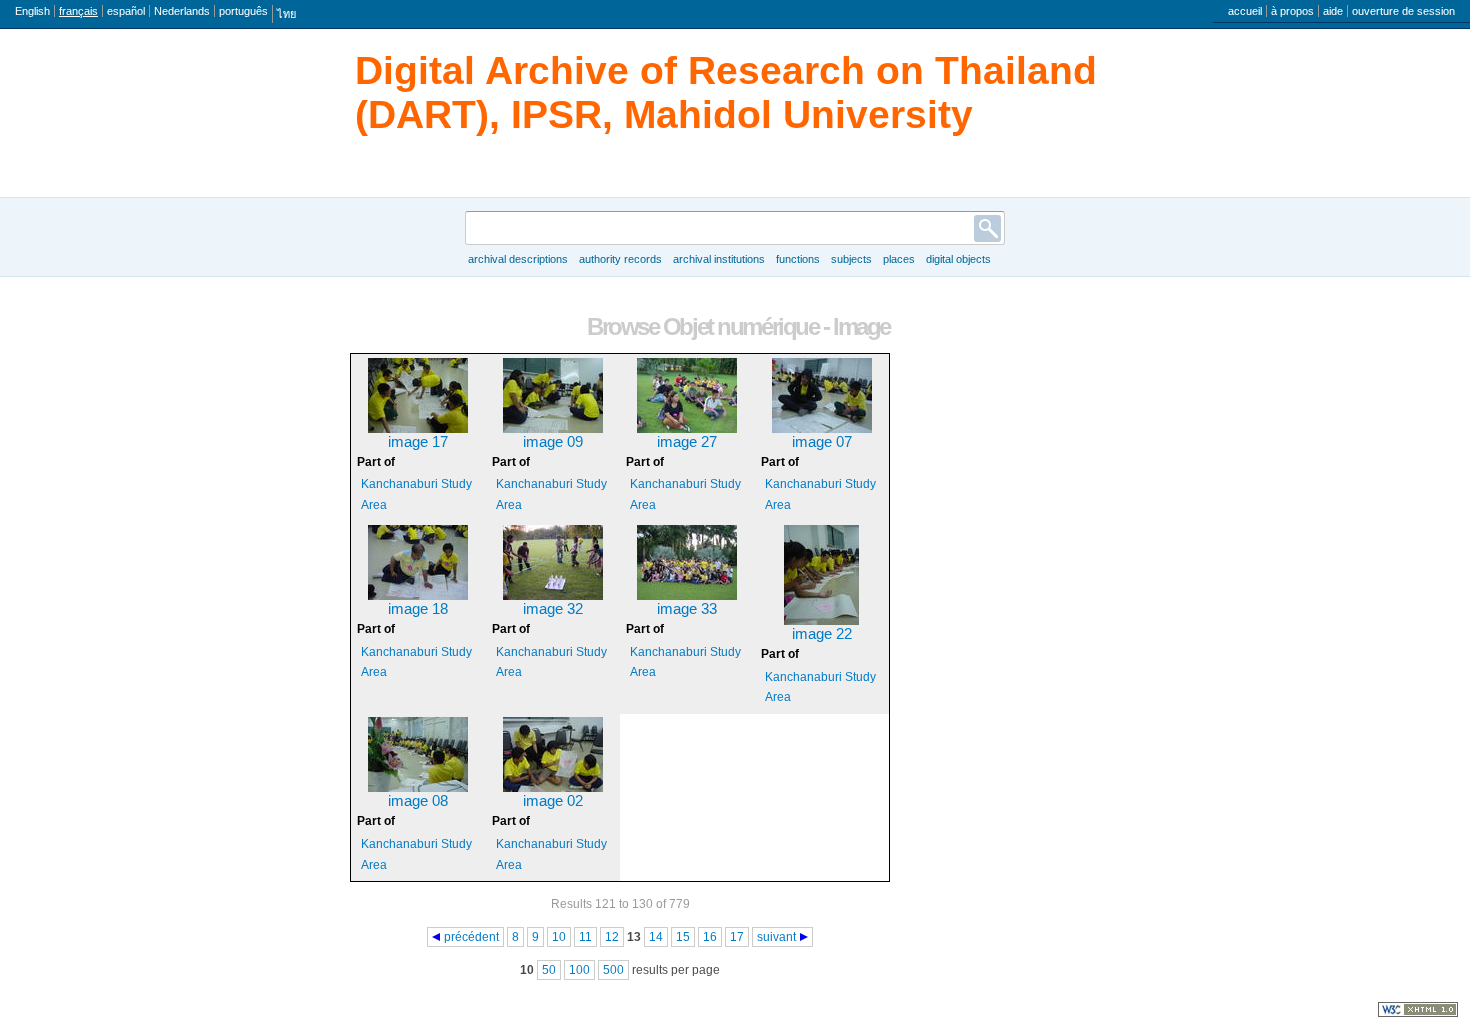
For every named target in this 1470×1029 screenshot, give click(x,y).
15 (683, 937)
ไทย (286, 14)
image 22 (822, 634)
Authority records (620, 259)
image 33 (687, 609)
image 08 (418, 801)
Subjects (851, 259)
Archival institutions (719, 259)
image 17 (418, 442)
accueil (1245, 11)
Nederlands (182, 11)
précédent (471, 937)
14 (656, 937)
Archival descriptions (518, 259)
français (78, 11)
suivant (776, 937)
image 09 (553, 442)
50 (549, 970)
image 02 (553, 801)
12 (612, 937)
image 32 (553, 609)
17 (737, 937)
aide (1333, 11)
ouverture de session (1403, 11)
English (32, 11)
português (243, 11)
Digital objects (958, 259)
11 (585, 937)
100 (579, 970)
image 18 (418, 609)
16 (710, 937)
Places (899, 259)
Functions (798, 259)
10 (559, 937)
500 (613, 970)
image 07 (822, 442)
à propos (1292, 11)
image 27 (687, 442)
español (126, 11)
